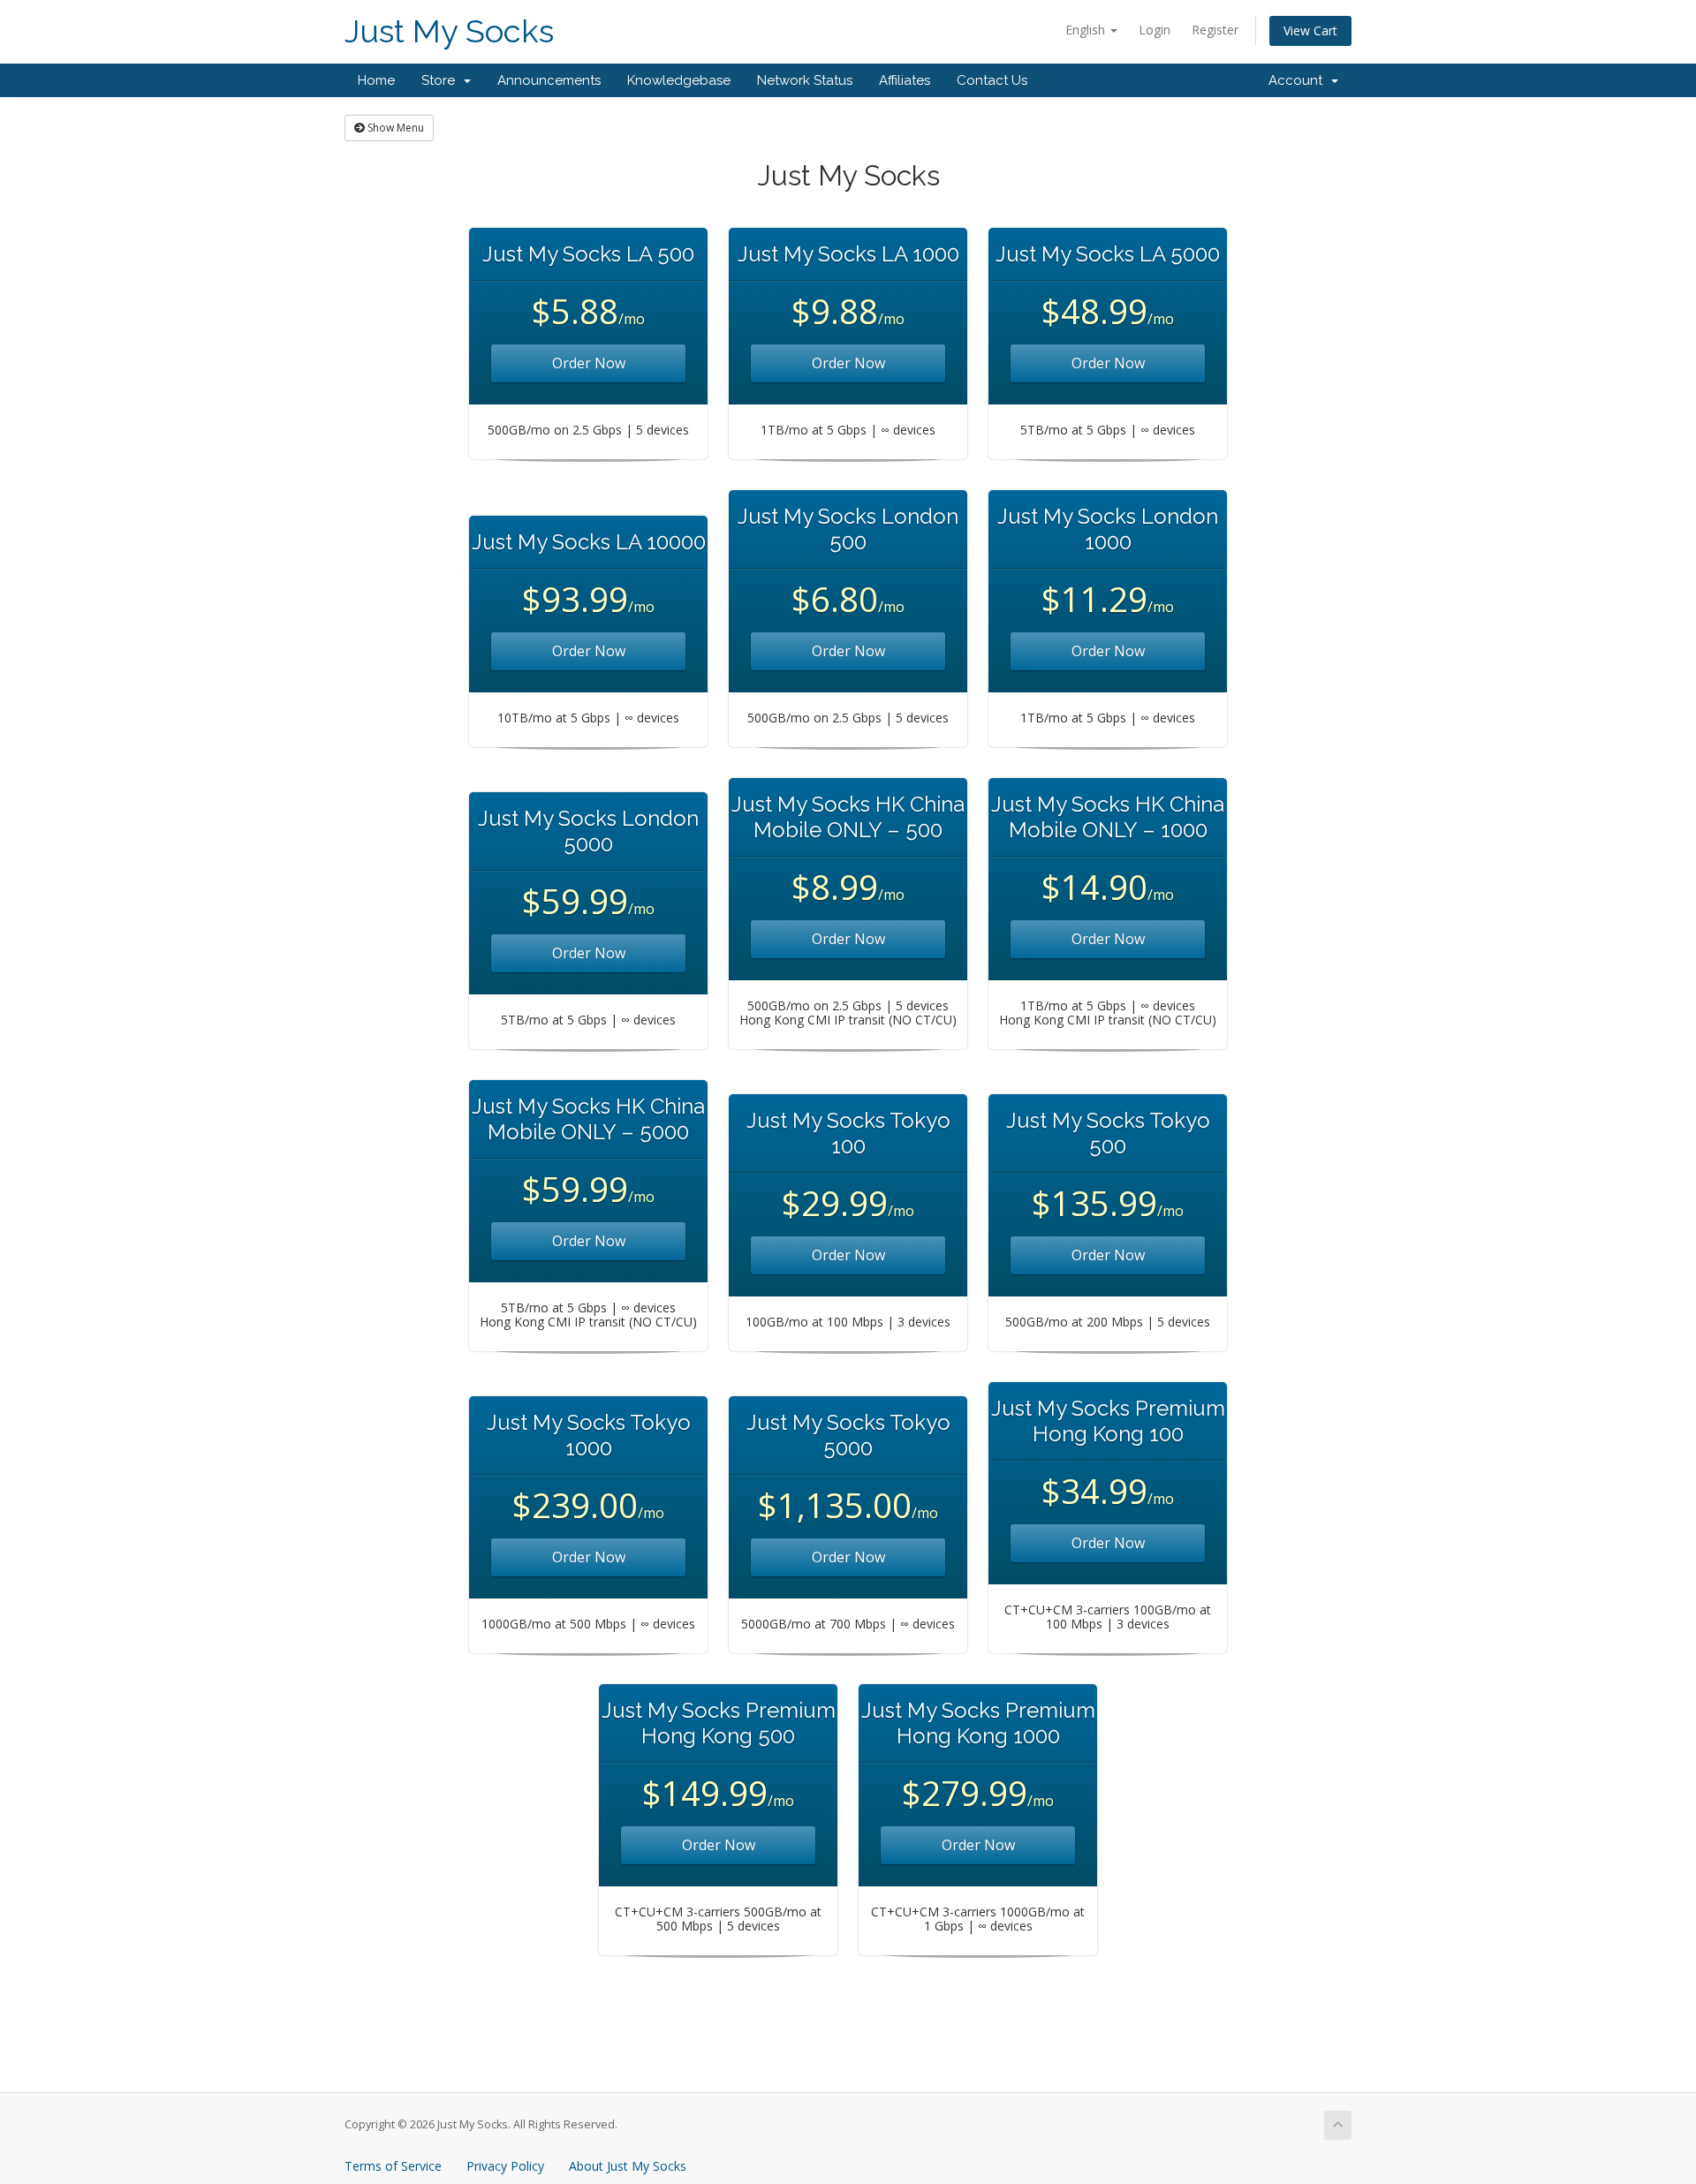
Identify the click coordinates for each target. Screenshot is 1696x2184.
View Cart (1310, 30)
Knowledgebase (679, 80)
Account (1299, 80)
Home (376, 80)
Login (1155, 30)
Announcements (549, 80)
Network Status (805, 80)
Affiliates (905, 80)
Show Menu (394, 128)
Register (1215, 30)
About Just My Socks (628, 2166)
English (1087, 30)
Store (442, 80)
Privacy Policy (505, 2166)
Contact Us (992, 80)
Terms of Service (393, 2166)
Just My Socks (449, 31)
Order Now (589, 363)
